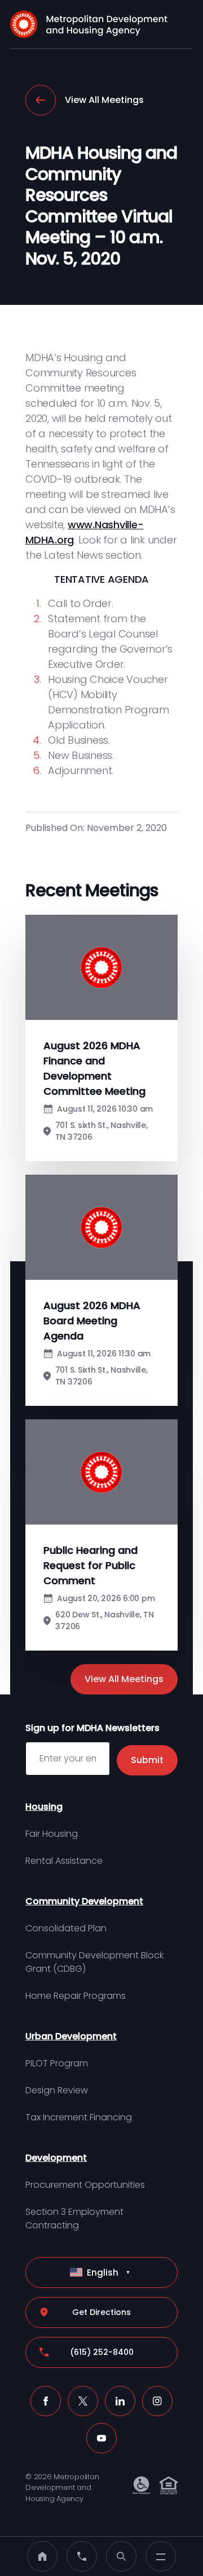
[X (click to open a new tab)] (83, 2401)
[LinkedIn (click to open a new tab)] (120, 2401)
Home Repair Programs (76, 1996)
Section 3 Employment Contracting (74, 2218)
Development (56, 2158)
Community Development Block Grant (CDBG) (94, 1962)
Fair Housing (52, 1834)
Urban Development (71, 2036)
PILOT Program (57, 2063)
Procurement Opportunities (85, 2185)
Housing (44, 1807)
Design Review (57, 2090)
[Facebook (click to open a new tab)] (46, 2401)
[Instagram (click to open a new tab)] (157, 2401)
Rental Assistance (64, 1861)
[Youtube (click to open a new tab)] (101, 2438)
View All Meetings (104, 100)
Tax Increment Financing (79, 2117)
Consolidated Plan (66, 1928)
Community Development (84, 1901)
